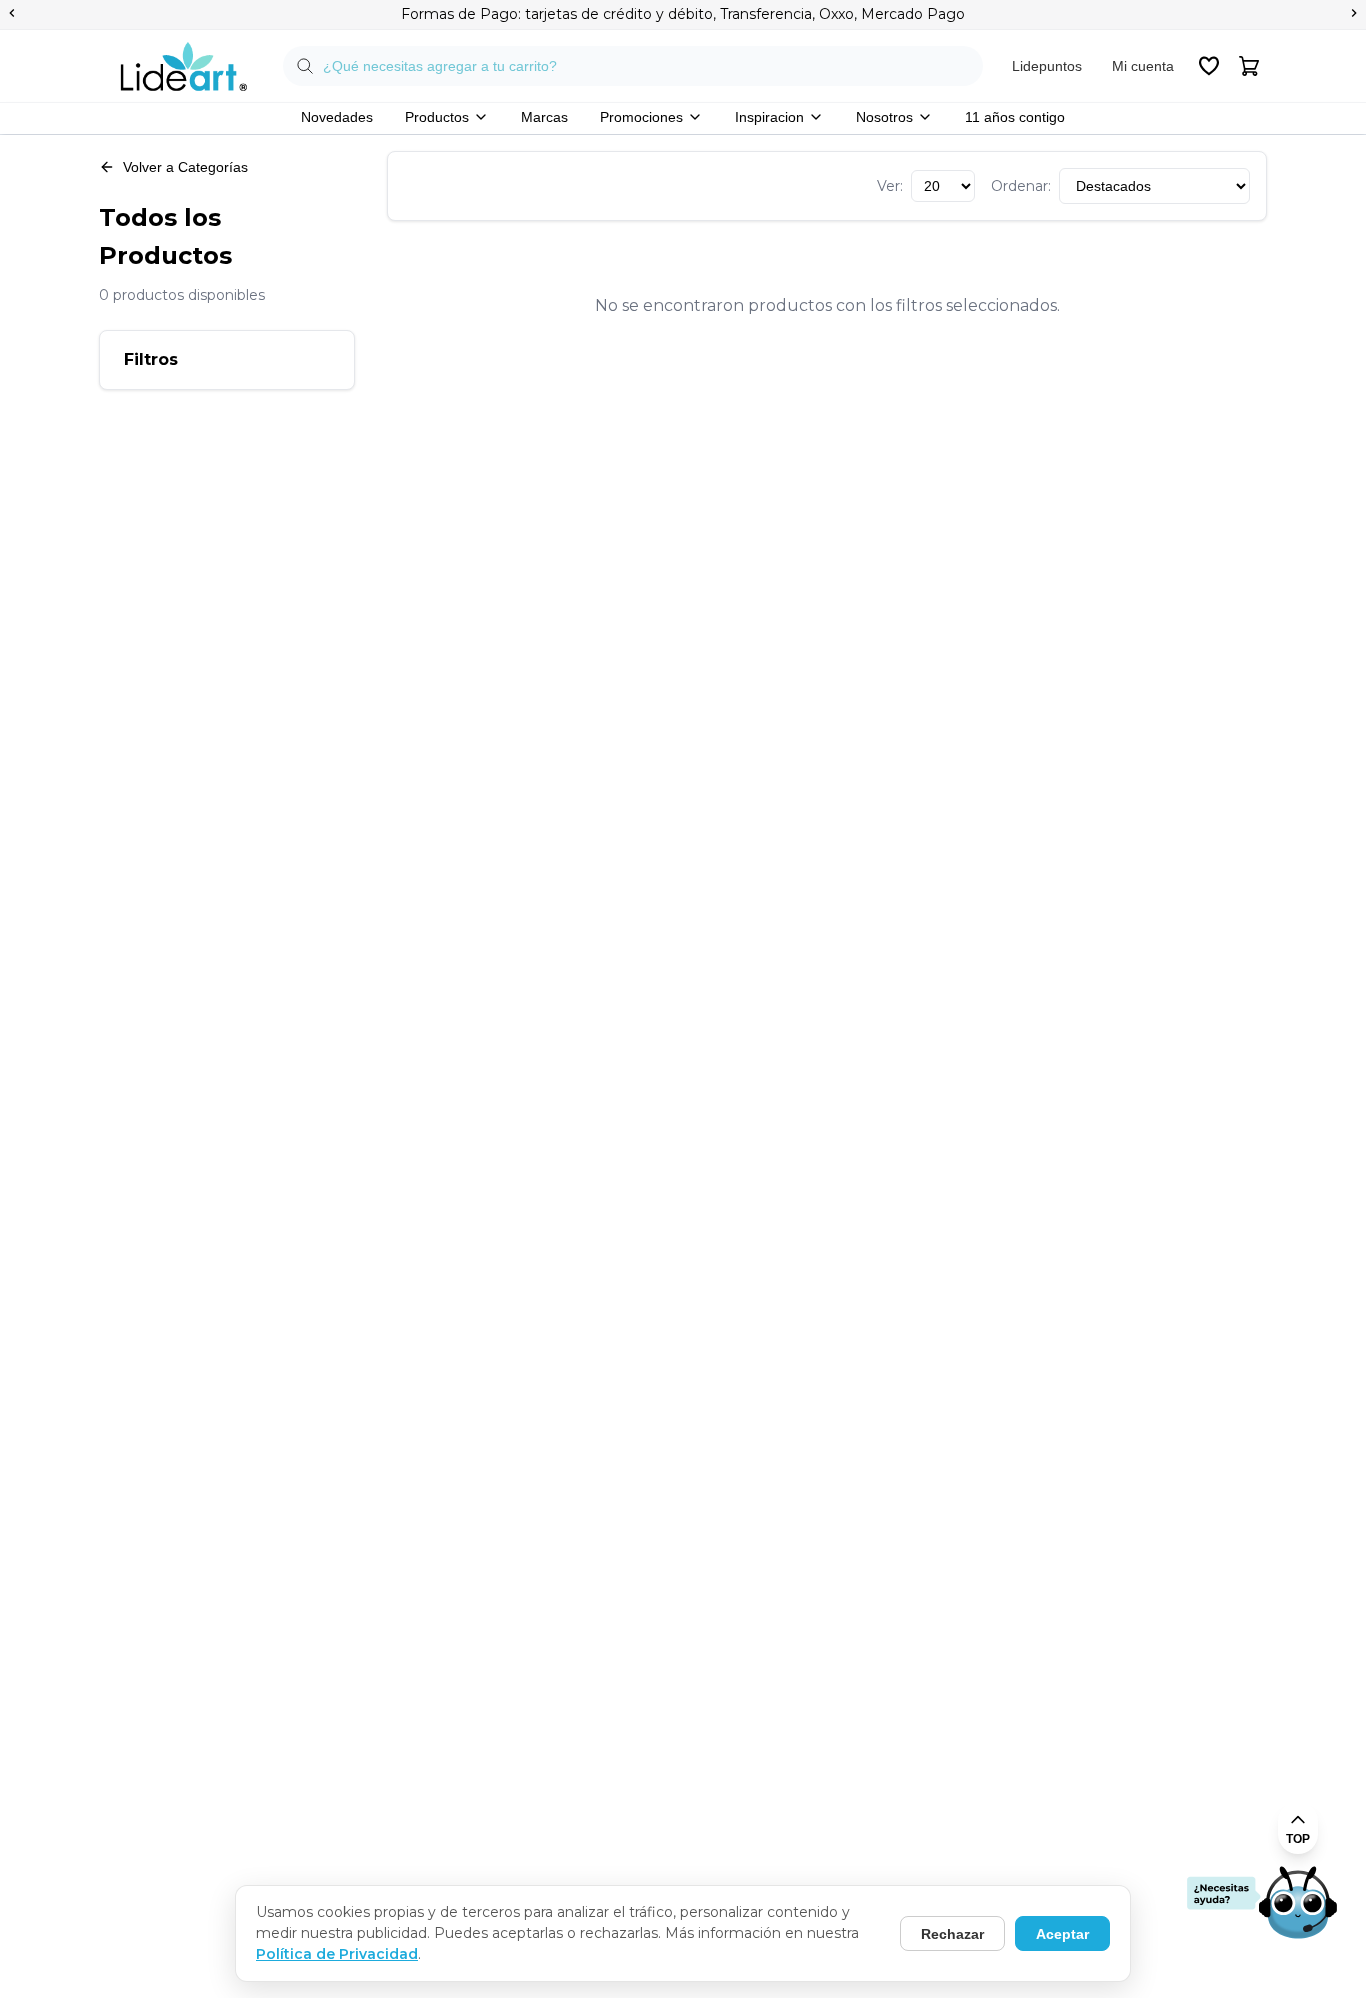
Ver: (890, 186)
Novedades (337, 117)
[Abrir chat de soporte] (1262, 1904)
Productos (437, 117)
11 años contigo (1015, 117)
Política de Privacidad (337, 1954)
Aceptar (1062, 1934)
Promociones (641, 117)
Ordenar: (1021, 186)
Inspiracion (769, 117)
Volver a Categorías (185, 167)
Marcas (544, 117)
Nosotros (884, 117)
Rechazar (952, 1934)
